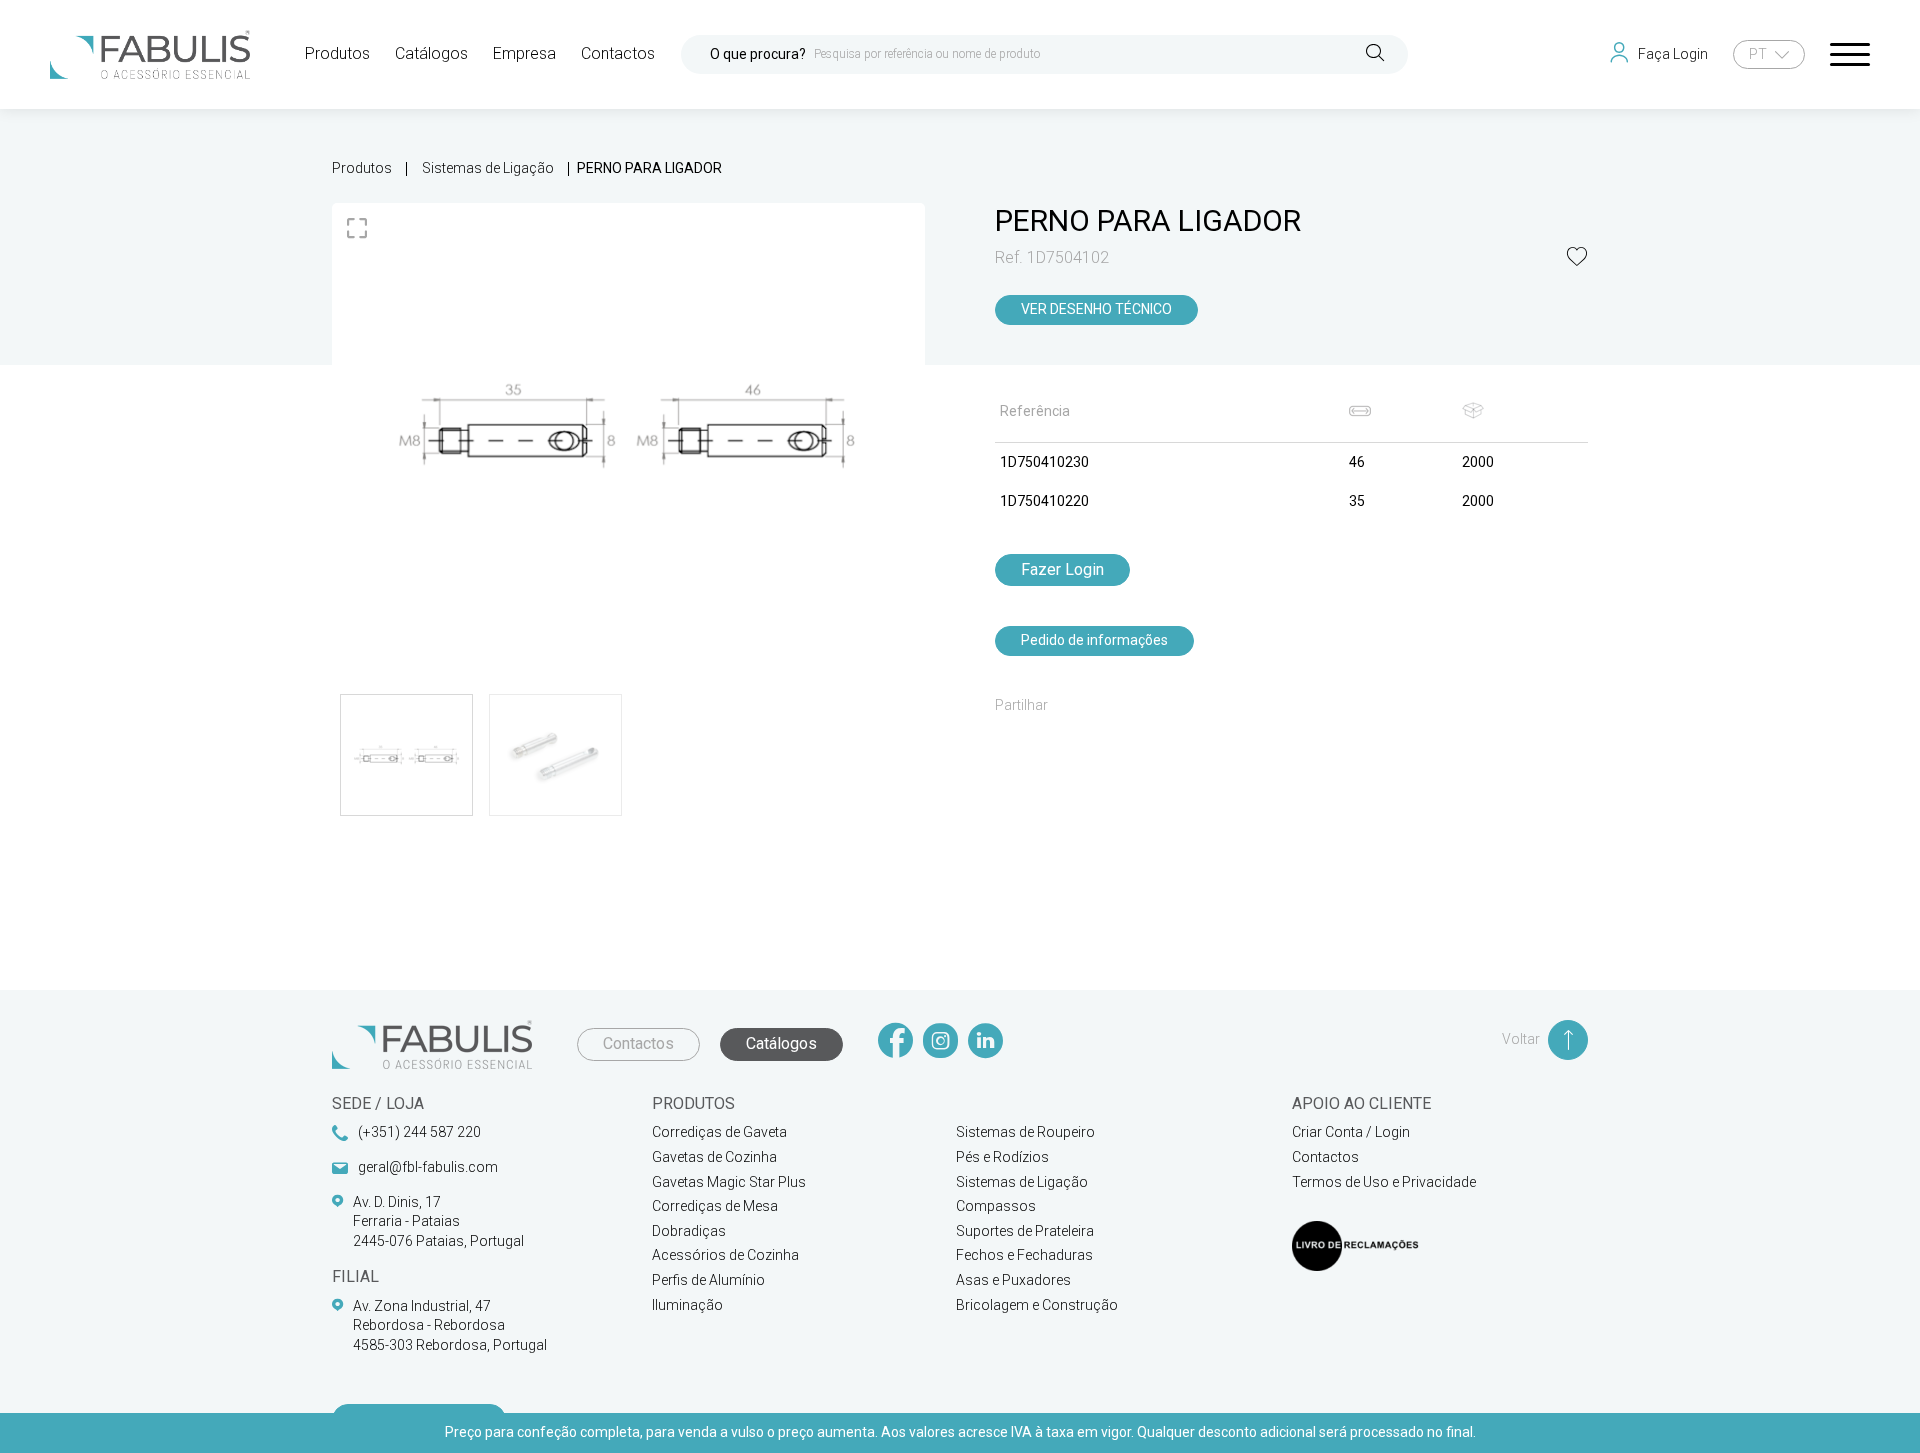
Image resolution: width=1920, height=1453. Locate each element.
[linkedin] (985, 1042)
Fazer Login (1062, 569)
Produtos (362, 168)
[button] (1577, 258)
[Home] (150, 54)
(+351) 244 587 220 (419, 1132)
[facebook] (895, 1042)
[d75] (628, 425)
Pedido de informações (1094, 640)
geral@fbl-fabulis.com (428, 1167)
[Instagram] (940, 1042)
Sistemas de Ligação (488, 168)
